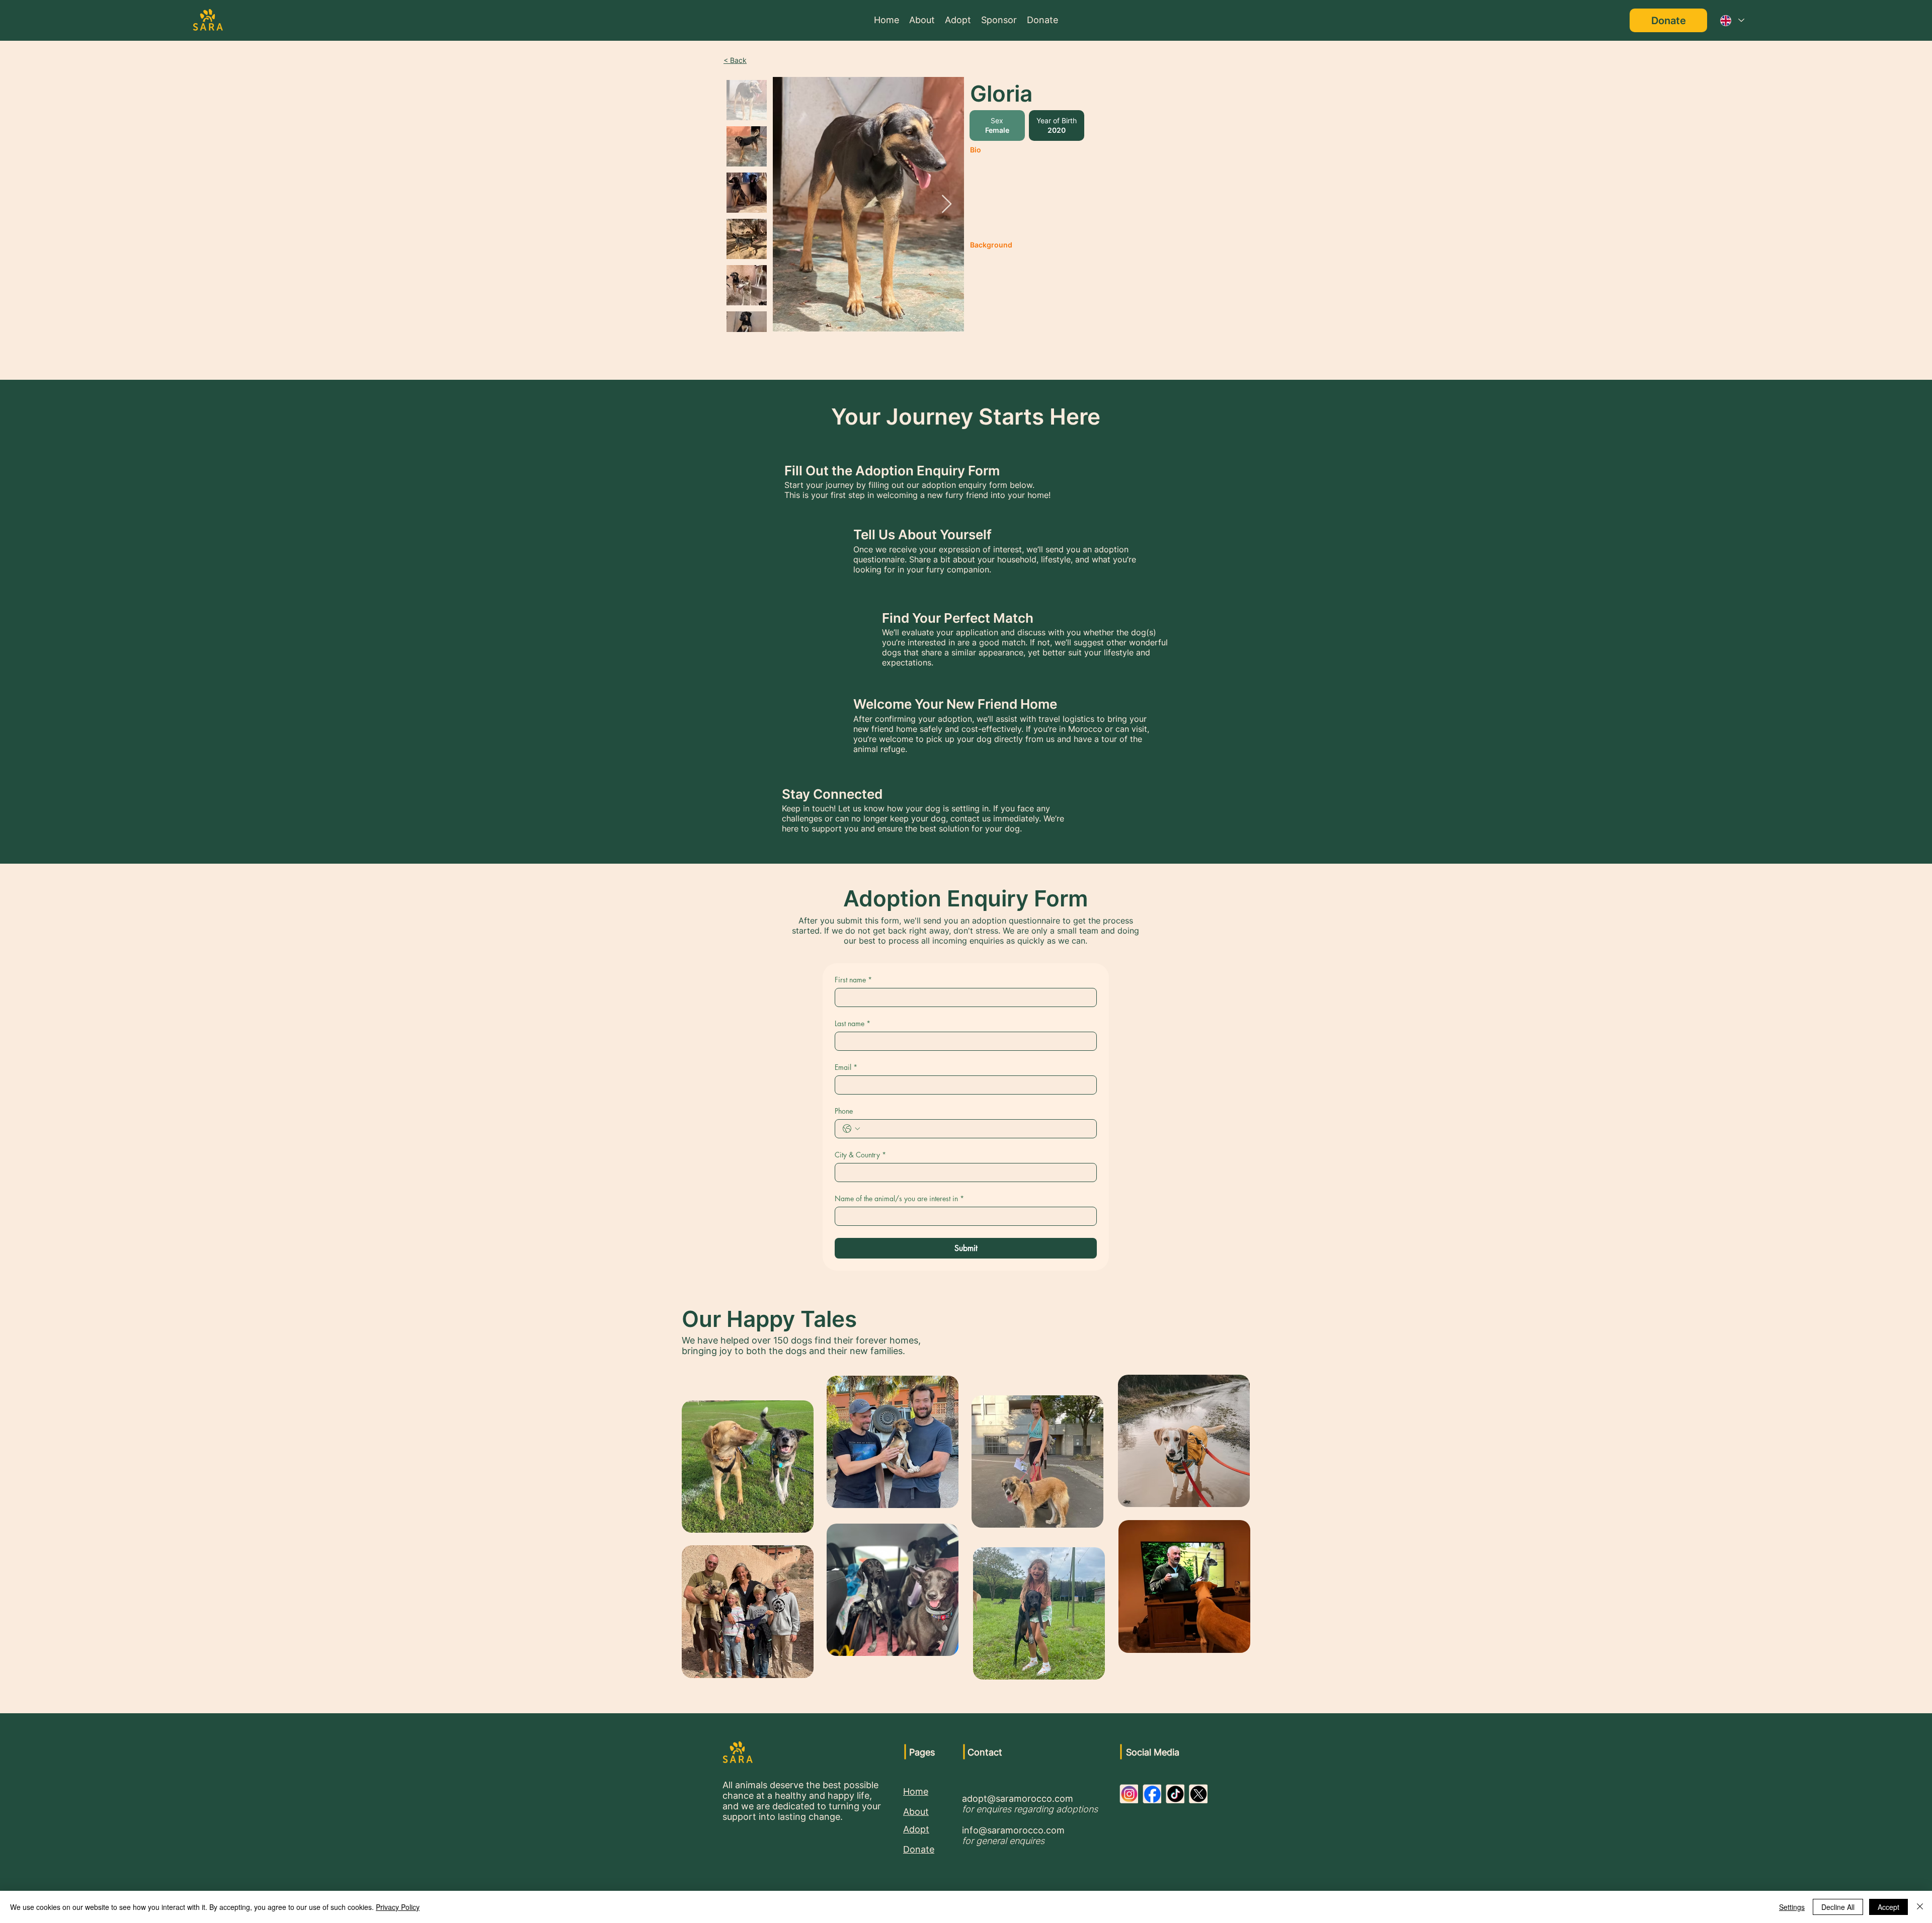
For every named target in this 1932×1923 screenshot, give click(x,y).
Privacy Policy (398, 1907)
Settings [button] (1792, 1907)
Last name (853, 1023)
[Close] (1920, 1907)
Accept (1888, 1907)
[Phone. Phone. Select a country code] (851, 1129)
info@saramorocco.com (1013, 1830)
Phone (844, 1111)
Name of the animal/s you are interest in (899, 1198)
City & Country (860, 1155)
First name (853, 980)
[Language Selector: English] (1732, 20)
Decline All (1838, 1907)
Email (846, 1067)
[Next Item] (947, 204)
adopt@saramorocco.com (1018, 1799)
